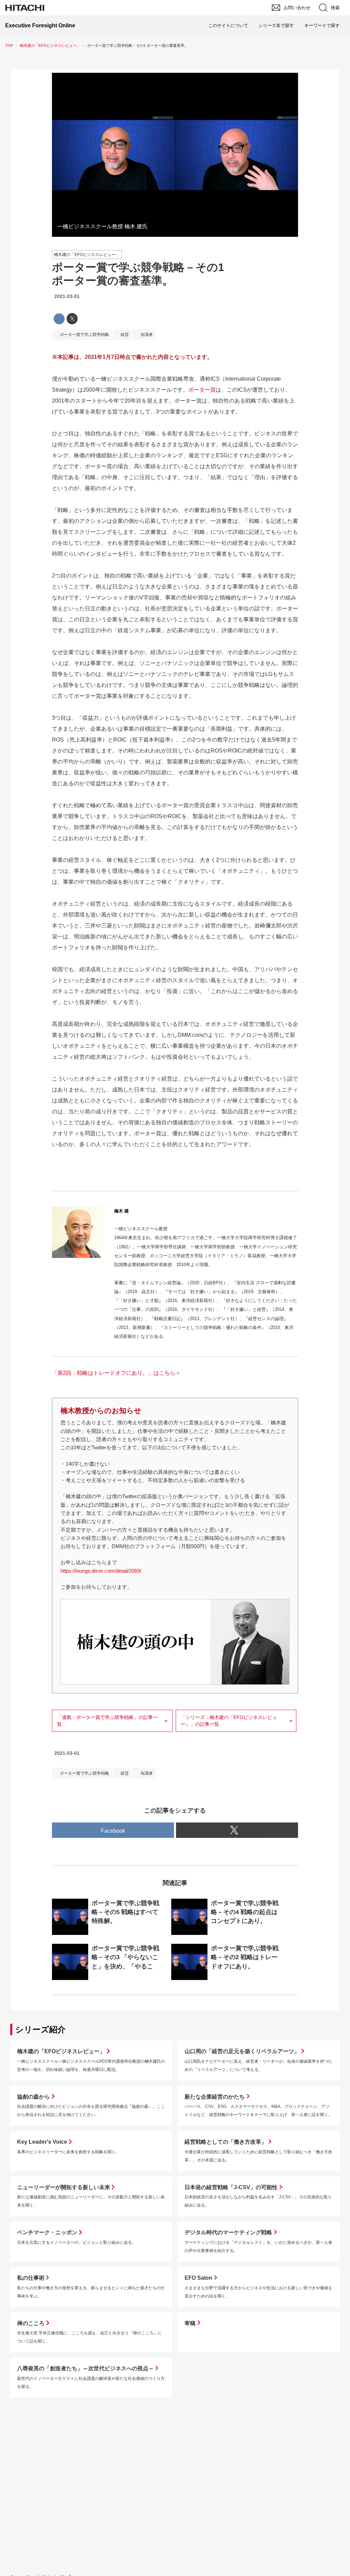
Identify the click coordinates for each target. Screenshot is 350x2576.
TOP (9, 45)
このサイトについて (228, 25)
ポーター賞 (202, 390)
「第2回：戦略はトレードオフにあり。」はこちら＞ (116, 1373)
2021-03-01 (67, 296)
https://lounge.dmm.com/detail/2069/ (101, 1571)
